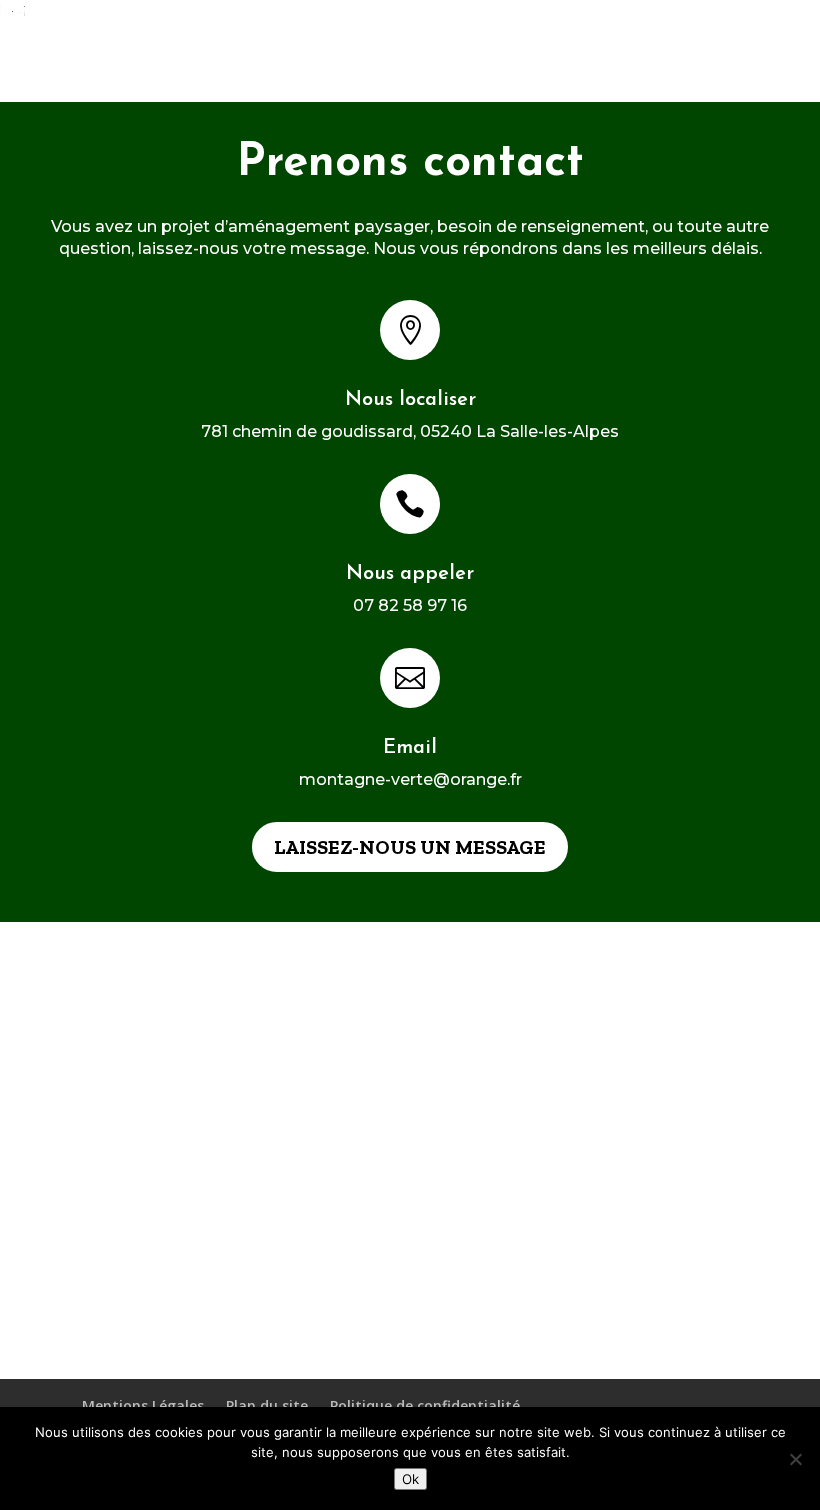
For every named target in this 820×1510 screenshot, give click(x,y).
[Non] (795, 1459)
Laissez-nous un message (410, 847)
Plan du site (267, 1405)
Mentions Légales (143, 1405)
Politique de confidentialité (425, 1405)
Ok (410, 1479)
